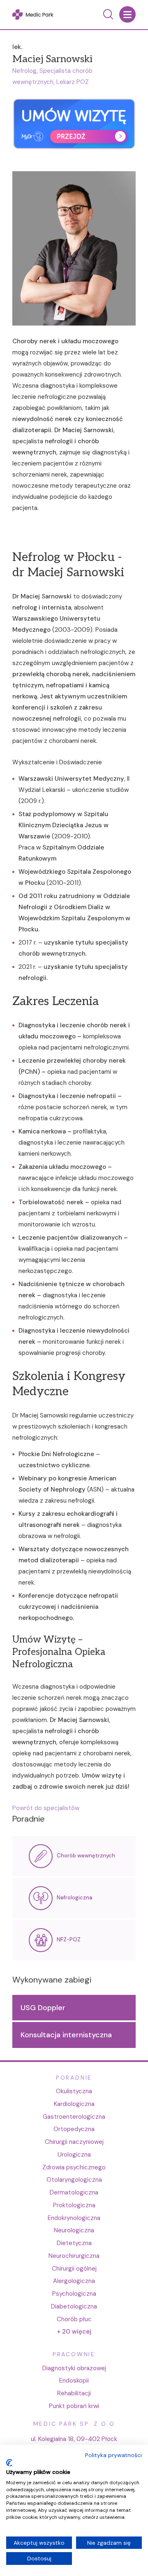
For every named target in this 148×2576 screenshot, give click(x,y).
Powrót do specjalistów (46, 1808)
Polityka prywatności (113, 2455)
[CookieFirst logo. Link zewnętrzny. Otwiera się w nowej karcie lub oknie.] (9, 2463)
